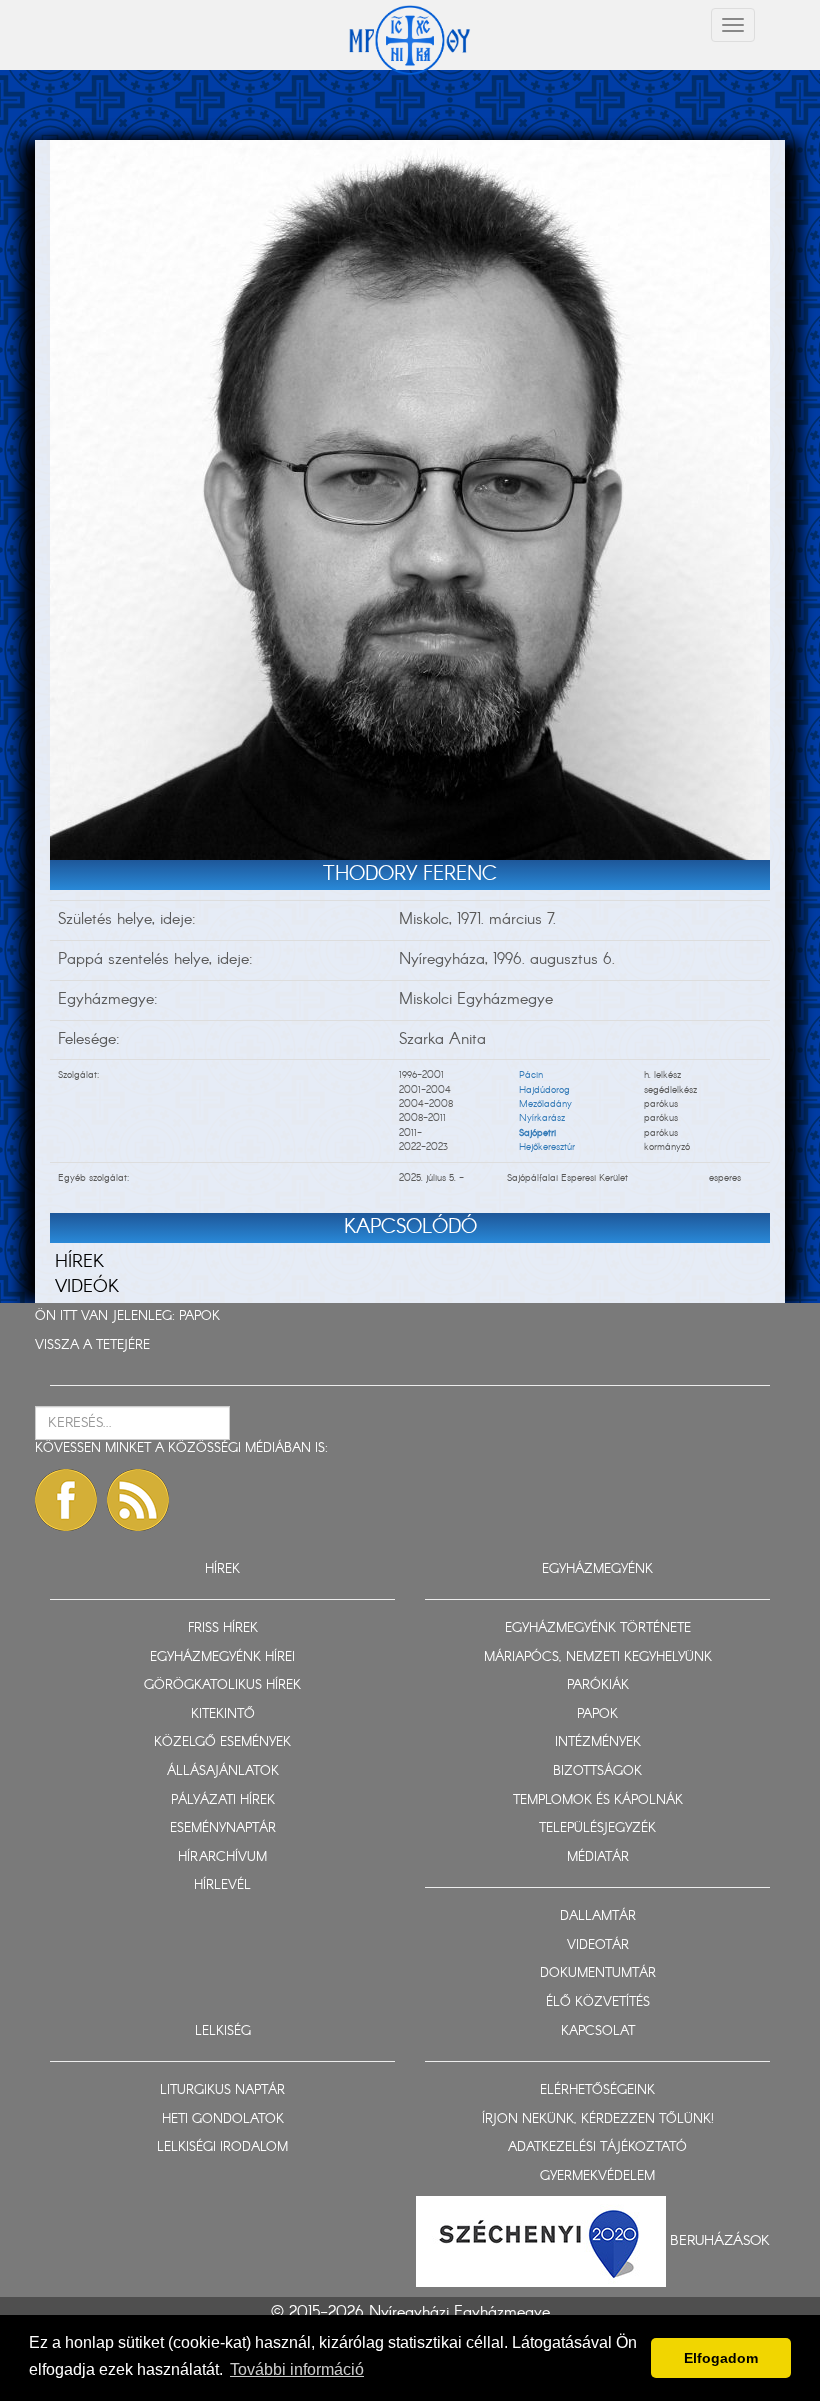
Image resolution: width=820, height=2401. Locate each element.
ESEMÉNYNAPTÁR (223, 1828)
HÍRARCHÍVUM (222, 1857)
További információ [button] (297, 2369)
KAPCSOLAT (598, 2031)
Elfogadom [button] (721, 2358)
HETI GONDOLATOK (223, 2119)
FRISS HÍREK (223, 1628)
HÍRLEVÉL (222, 1885)
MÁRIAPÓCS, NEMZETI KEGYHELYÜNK (598, 1657)
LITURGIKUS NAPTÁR (222, 2090)
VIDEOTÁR (598, 1945)
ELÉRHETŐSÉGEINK (597, 2090)
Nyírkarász (542, 1118)
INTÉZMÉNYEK (598, 1742)
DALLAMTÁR (598, 1916)
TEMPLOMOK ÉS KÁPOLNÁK (598, 1800)
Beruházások (720, 2241)
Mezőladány (545, 1104)
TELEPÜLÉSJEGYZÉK (597, 1828)
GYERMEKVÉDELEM (597, 2176)
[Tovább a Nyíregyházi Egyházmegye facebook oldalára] (66, 1500)
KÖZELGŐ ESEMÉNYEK (222, 1742)
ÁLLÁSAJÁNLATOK (223, 1771)
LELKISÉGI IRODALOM (222, 2147)
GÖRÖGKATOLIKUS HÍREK (222, 1685)
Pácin (531, 1075)
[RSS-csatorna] (138, 1500)
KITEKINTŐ (223, 1714)
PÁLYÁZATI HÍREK (223, 1800)
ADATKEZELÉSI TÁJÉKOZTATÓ (597, 2147)
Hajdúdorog (544, 1090)
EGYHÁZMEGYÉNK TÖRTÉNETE (598, 1628)
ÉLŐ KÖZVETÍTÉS (598, 2002)
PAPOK (199, 1316)
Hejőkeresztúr (547, 1147)
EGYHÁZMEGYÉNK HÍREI (222, 1657)
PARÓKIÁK (598, 1685)
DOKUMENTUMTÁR (598, 1973)
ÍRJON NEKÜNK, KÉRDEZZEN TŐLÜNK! (598, 2119)
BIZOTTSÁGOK (597, 1771)
